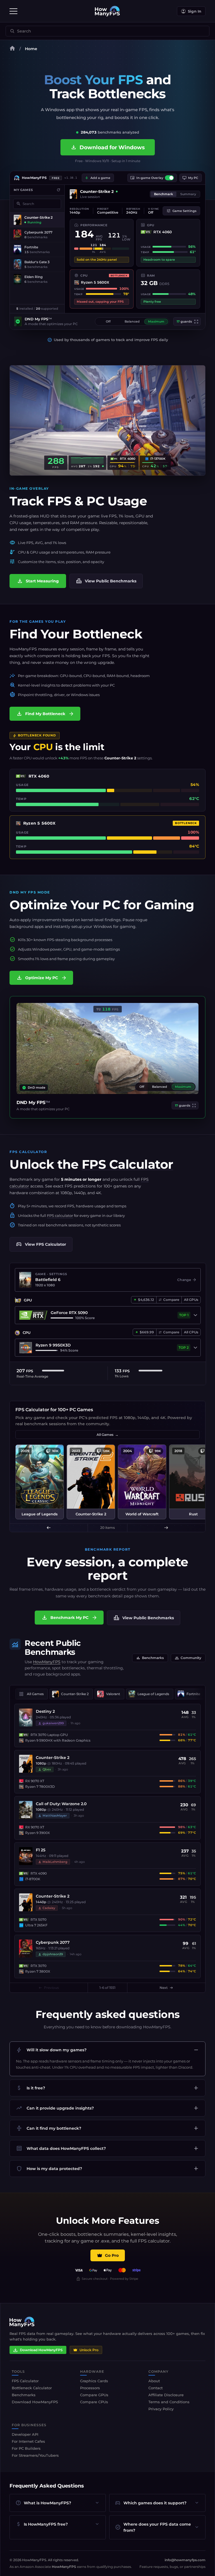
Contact (156, 2388)
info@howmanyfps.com (185, 2560)
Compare (171, 1300)
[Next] (166, 1528)
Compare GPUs (94, 2395)
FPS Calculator (128, 1164)
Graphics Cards (94, 2381)
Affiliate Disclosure (166, 2395)
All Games (107, 1435)
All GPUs (191, 1300)
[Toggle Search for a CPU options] (195, 1348)
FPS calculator (60, 1215)
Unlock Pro (89, 2350)
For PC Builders (26, 2448)
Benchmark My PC (69, 1618)
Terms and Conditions (169, 2402)
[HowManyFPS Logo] (107, 11)
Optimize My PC (42, 978)
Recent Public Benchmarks (53, 1648)
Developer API (25, 2434)
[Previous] (49, 1528)
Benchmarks (150, 1658)
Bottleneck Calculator (32, 2388)
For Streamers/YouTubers (35, 2455)
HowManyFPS (47, 1662)
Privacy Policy (161, 2409)
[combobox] (111, 31)
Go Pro (112, 2255)
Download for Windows (108, 147)
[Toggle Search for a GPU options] (195, 1315)
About (154, 2381)
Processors (90, 2388)
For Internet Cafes (28, 2441)
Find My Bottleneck (45, 714)
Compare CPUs (94, 2402)
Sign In (195, 11)
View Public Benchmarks (106, 581)
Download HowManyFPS (41, 2350)
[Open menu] (13, 11)
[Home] (12, 49)
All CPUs (191, 1332)
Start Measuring (38, 581)
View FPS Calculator (41, 1244)
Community (188, 1658)
